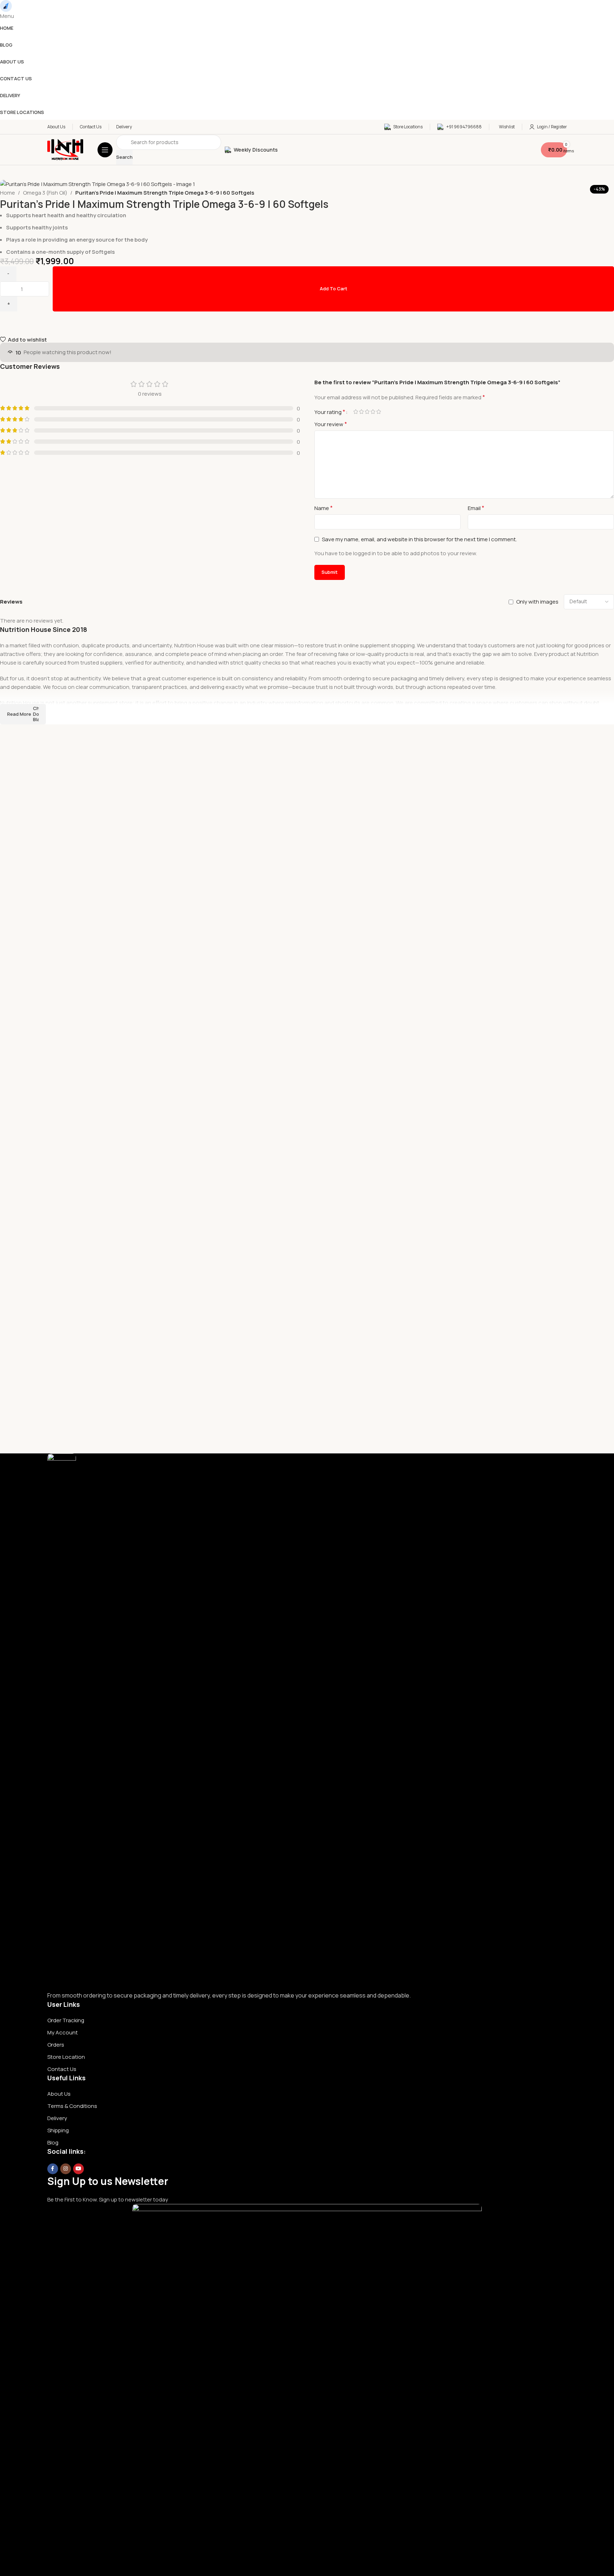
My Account (63, 2032)
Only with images (537, 602)
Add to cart (334, 289)
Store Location (66, 2057)
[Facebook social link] (53, 2169)
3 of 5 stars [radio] (367, 412)
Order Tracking (66, 2020)
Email (476, 508)
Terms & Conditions (72, 2106)
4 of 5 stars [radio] (373, 412)
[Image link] (62, 1722)
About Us (59, 2094)
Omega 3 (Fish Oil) (45, 193)
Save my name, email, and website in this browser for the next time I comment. (419, 539)
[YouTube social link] (78, 2169)
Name (323, 508)
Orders (56, 2045)
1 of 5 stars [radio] (356, 412)
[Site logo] (65, 149)
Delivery (57, 2118)
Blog (53, 2142)
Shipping (58, 2130)
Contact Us (62, 2069)
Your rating (330, 412)
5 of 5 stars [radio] (379, 412)
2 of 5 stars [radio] (362, 412)
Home (8, 193)
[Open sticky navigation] (105, 150)
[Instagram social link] (66, 2169)
